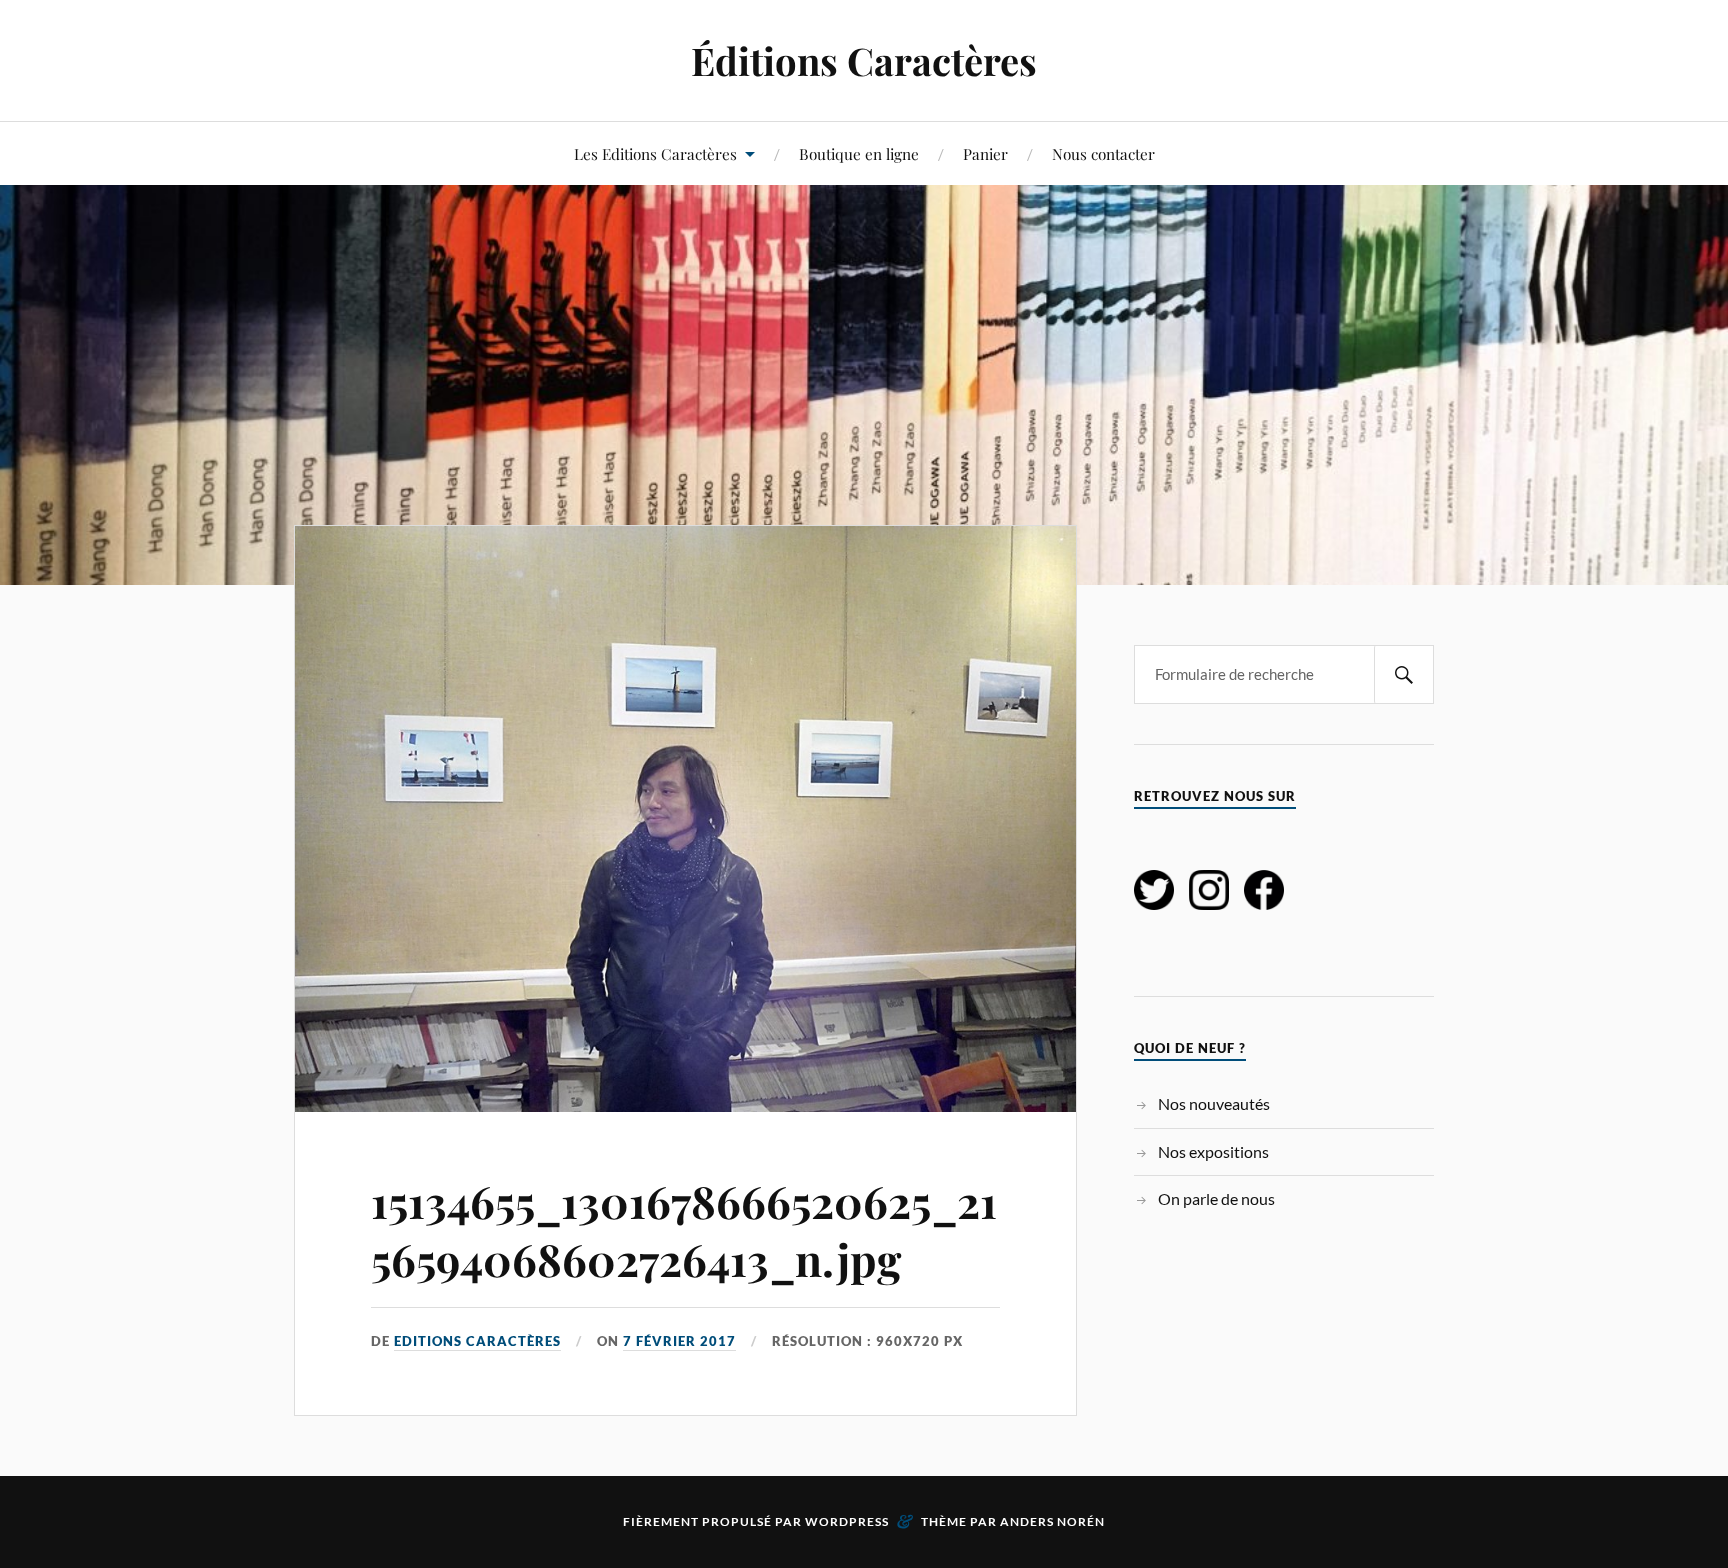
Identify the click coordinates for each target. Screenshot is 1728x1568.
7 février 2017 (679, 1341)
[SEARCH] (1404, 674)
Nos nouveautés (1214, 1103)
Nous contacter (1103, 153)
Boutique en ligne (859, 153)
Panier (985, 153)
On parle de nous (1216, 1198)
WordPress (847, 1521)
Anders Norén (1052, 1521)
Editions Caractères (477, 1341)
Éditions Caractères (864, 60)
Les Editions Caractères (655, 153)
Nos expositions (1213, 1151)
